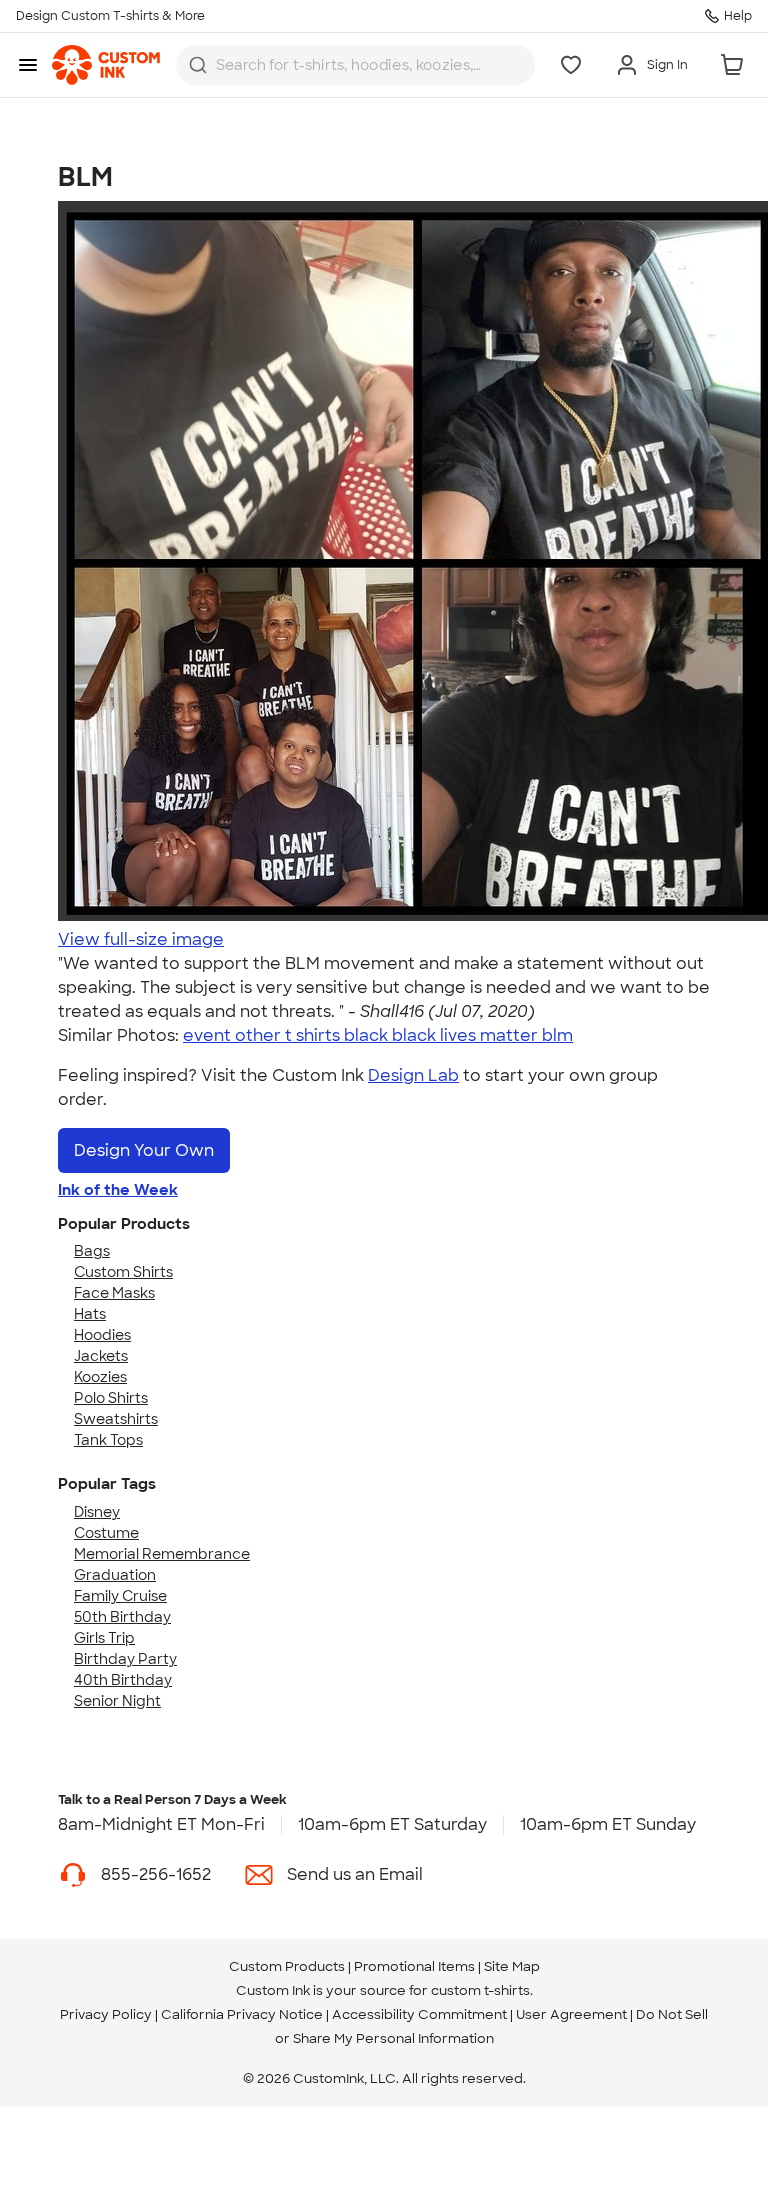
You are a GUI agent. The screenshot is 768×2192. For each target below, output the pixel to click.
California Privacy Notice (242, 2014)
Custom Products (287, 1966)
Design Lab (413, 1075)
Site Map (512, 1966)
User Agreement (571, 2014)
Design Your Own (144, 1150)
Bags (92, 1251)
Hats (90, 1314)
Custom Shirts (123, 1272)
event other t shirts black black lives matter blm (378, 1035)
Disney (97, 1512)
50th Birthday (122, 1617)
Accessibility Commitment (419, 2014)
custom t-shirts (480, 1990)
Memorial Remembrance (162, 1554)
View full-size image (141, 939)
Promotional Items (414, 1966)
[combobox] (355, 65)
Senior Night (117, 1701)
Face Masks (114, 1293)
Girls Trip (104, 1638)
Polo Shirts (111, 1398)
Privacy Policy (106, 2014)
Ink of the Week (118, 1190)
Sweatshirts (116, 1419)
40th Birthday (123, 1680)
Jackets (101, 1356)
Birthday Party (125, 1659)
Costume (106, 1533)
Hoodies (102, 1335)
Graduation (115, 1575)
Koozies (100, 1377)
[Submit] (198, 65)
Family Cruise (120, 1596)
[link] (106, 65)
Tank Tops (108, 1440)
